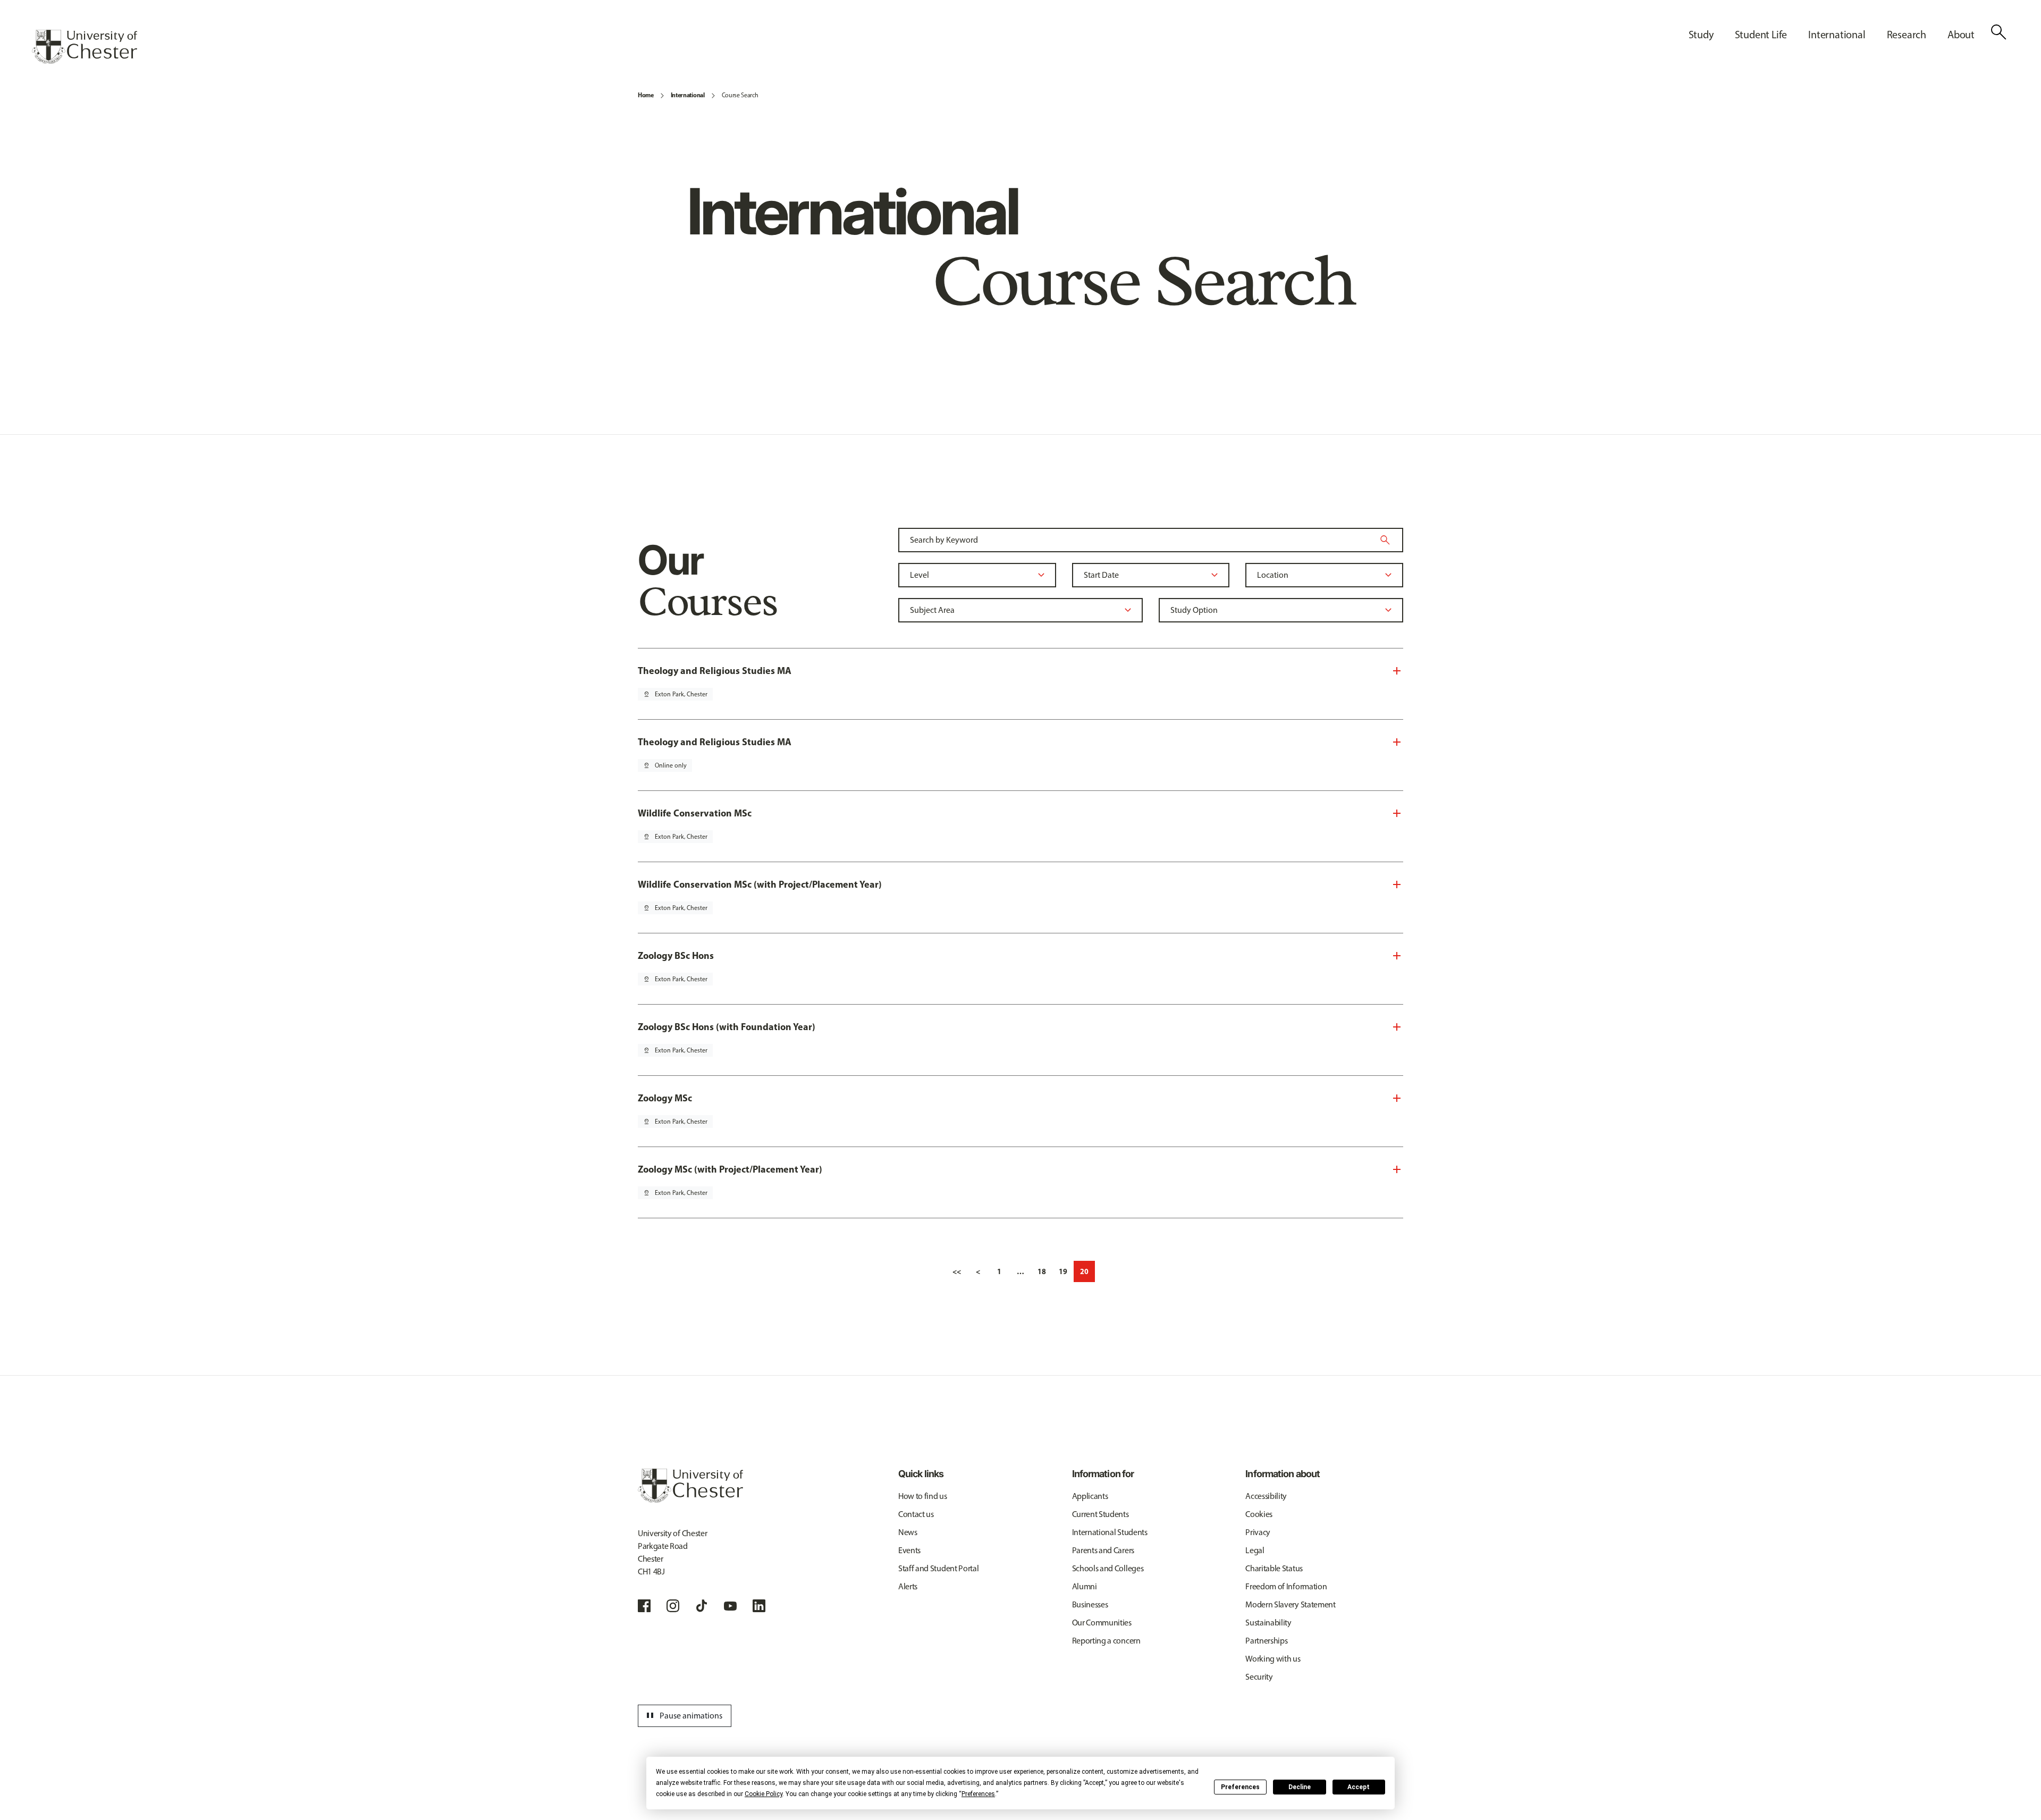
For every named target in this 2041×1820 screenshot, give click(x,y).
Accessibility (1266, 1496)
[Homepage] (85, 47)
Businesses (1090, 1604)
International (688, 95)
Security (1259, 1677)
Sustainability (1268, 1623)
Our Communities (1102, 1623)
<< (957, 1271)
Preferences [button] (978, 1794)
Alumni (1085, 1586)
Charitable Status (1274, 1568)
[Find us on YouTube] (730, 1606)
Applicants (1090, 1496)
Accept (1359, 1787)
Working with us (1273, 1659)
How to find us (923, 1496)
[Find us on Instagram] (673, 1606)
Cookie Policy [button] (764, 1794)
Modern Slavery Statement (1290, 1604)
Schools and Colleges (1108, 1568)
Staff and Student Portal (938, 1568)
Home (646, 95)
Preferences (1240, 1787)
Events (909, 1550)
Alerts (908, 1586)
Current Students (1100, 1514)
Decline (1300, 1787)
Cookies (1259, 1514)
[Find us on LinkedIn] (759, 1606)
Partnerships (1266, 1641)
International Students (1110, 1532)
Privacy (1258, 1532)
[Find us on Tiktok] (702, 1606)
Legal (1255, 1550)
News (908, 1532)
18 (1042, 1271)
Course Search (740, 95)
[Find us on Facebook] (644, 1606)
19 (1063, 1271)
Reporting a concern (1106, 1641)
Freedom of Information (1286, 1586)
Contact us (916, 1514)
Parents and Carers (1103, 1550)
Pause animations (683, 1716)
